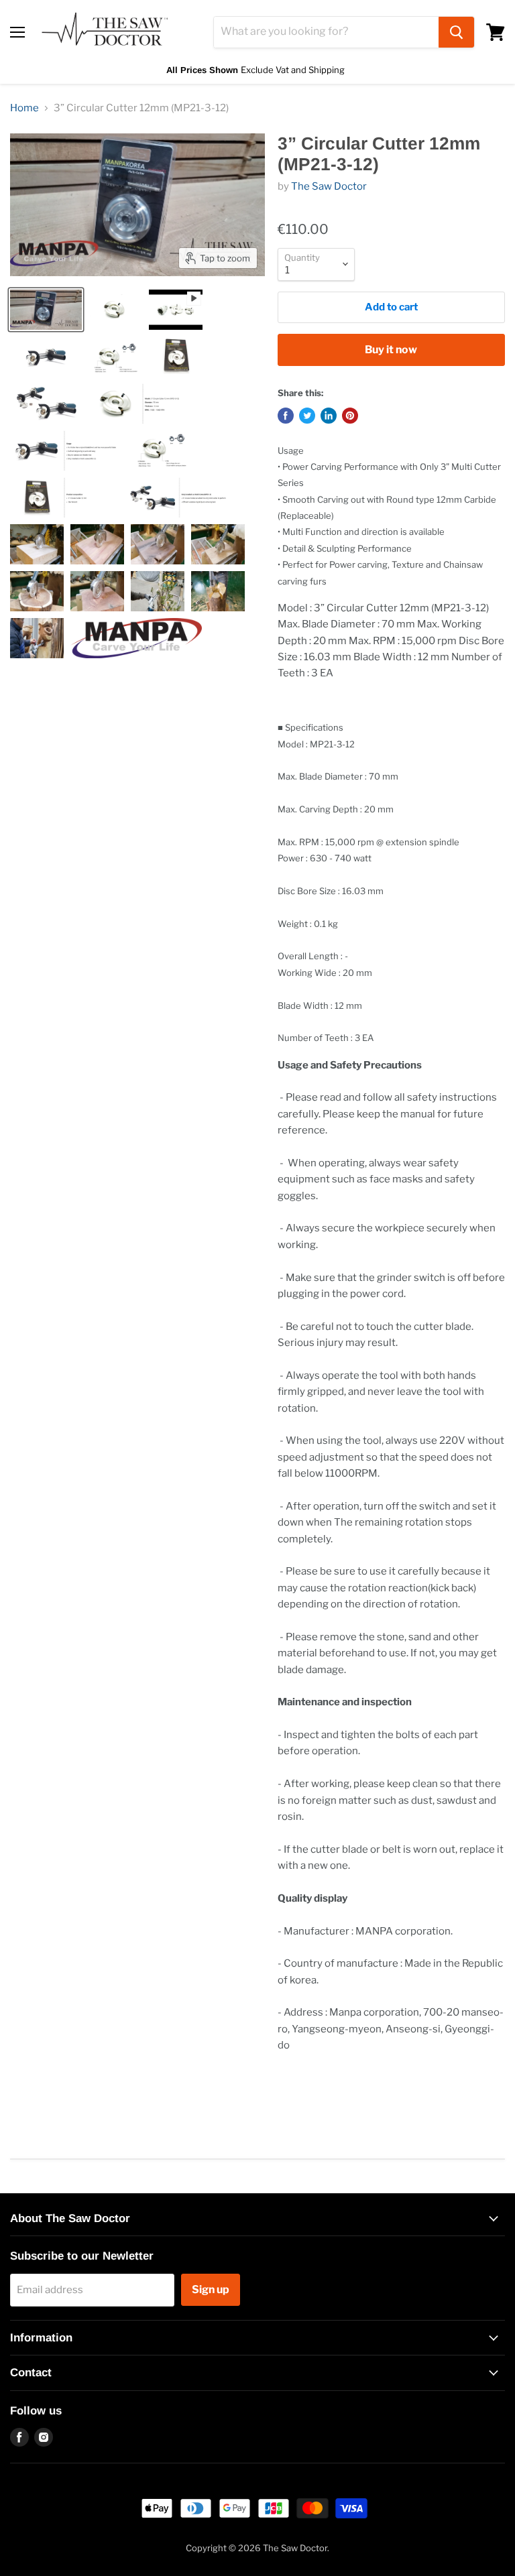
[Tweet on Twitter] (307, 416)
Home (24, 108)
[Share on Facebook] (286, 416)
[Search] (456, 32)
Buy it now (391, 350)
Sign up (211, 2289)
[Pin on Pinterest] (350, 416)
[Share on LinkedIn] (329, 416)
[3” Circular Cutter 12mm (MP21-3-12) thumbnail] (46, 310)
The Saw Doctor (329, 186)
